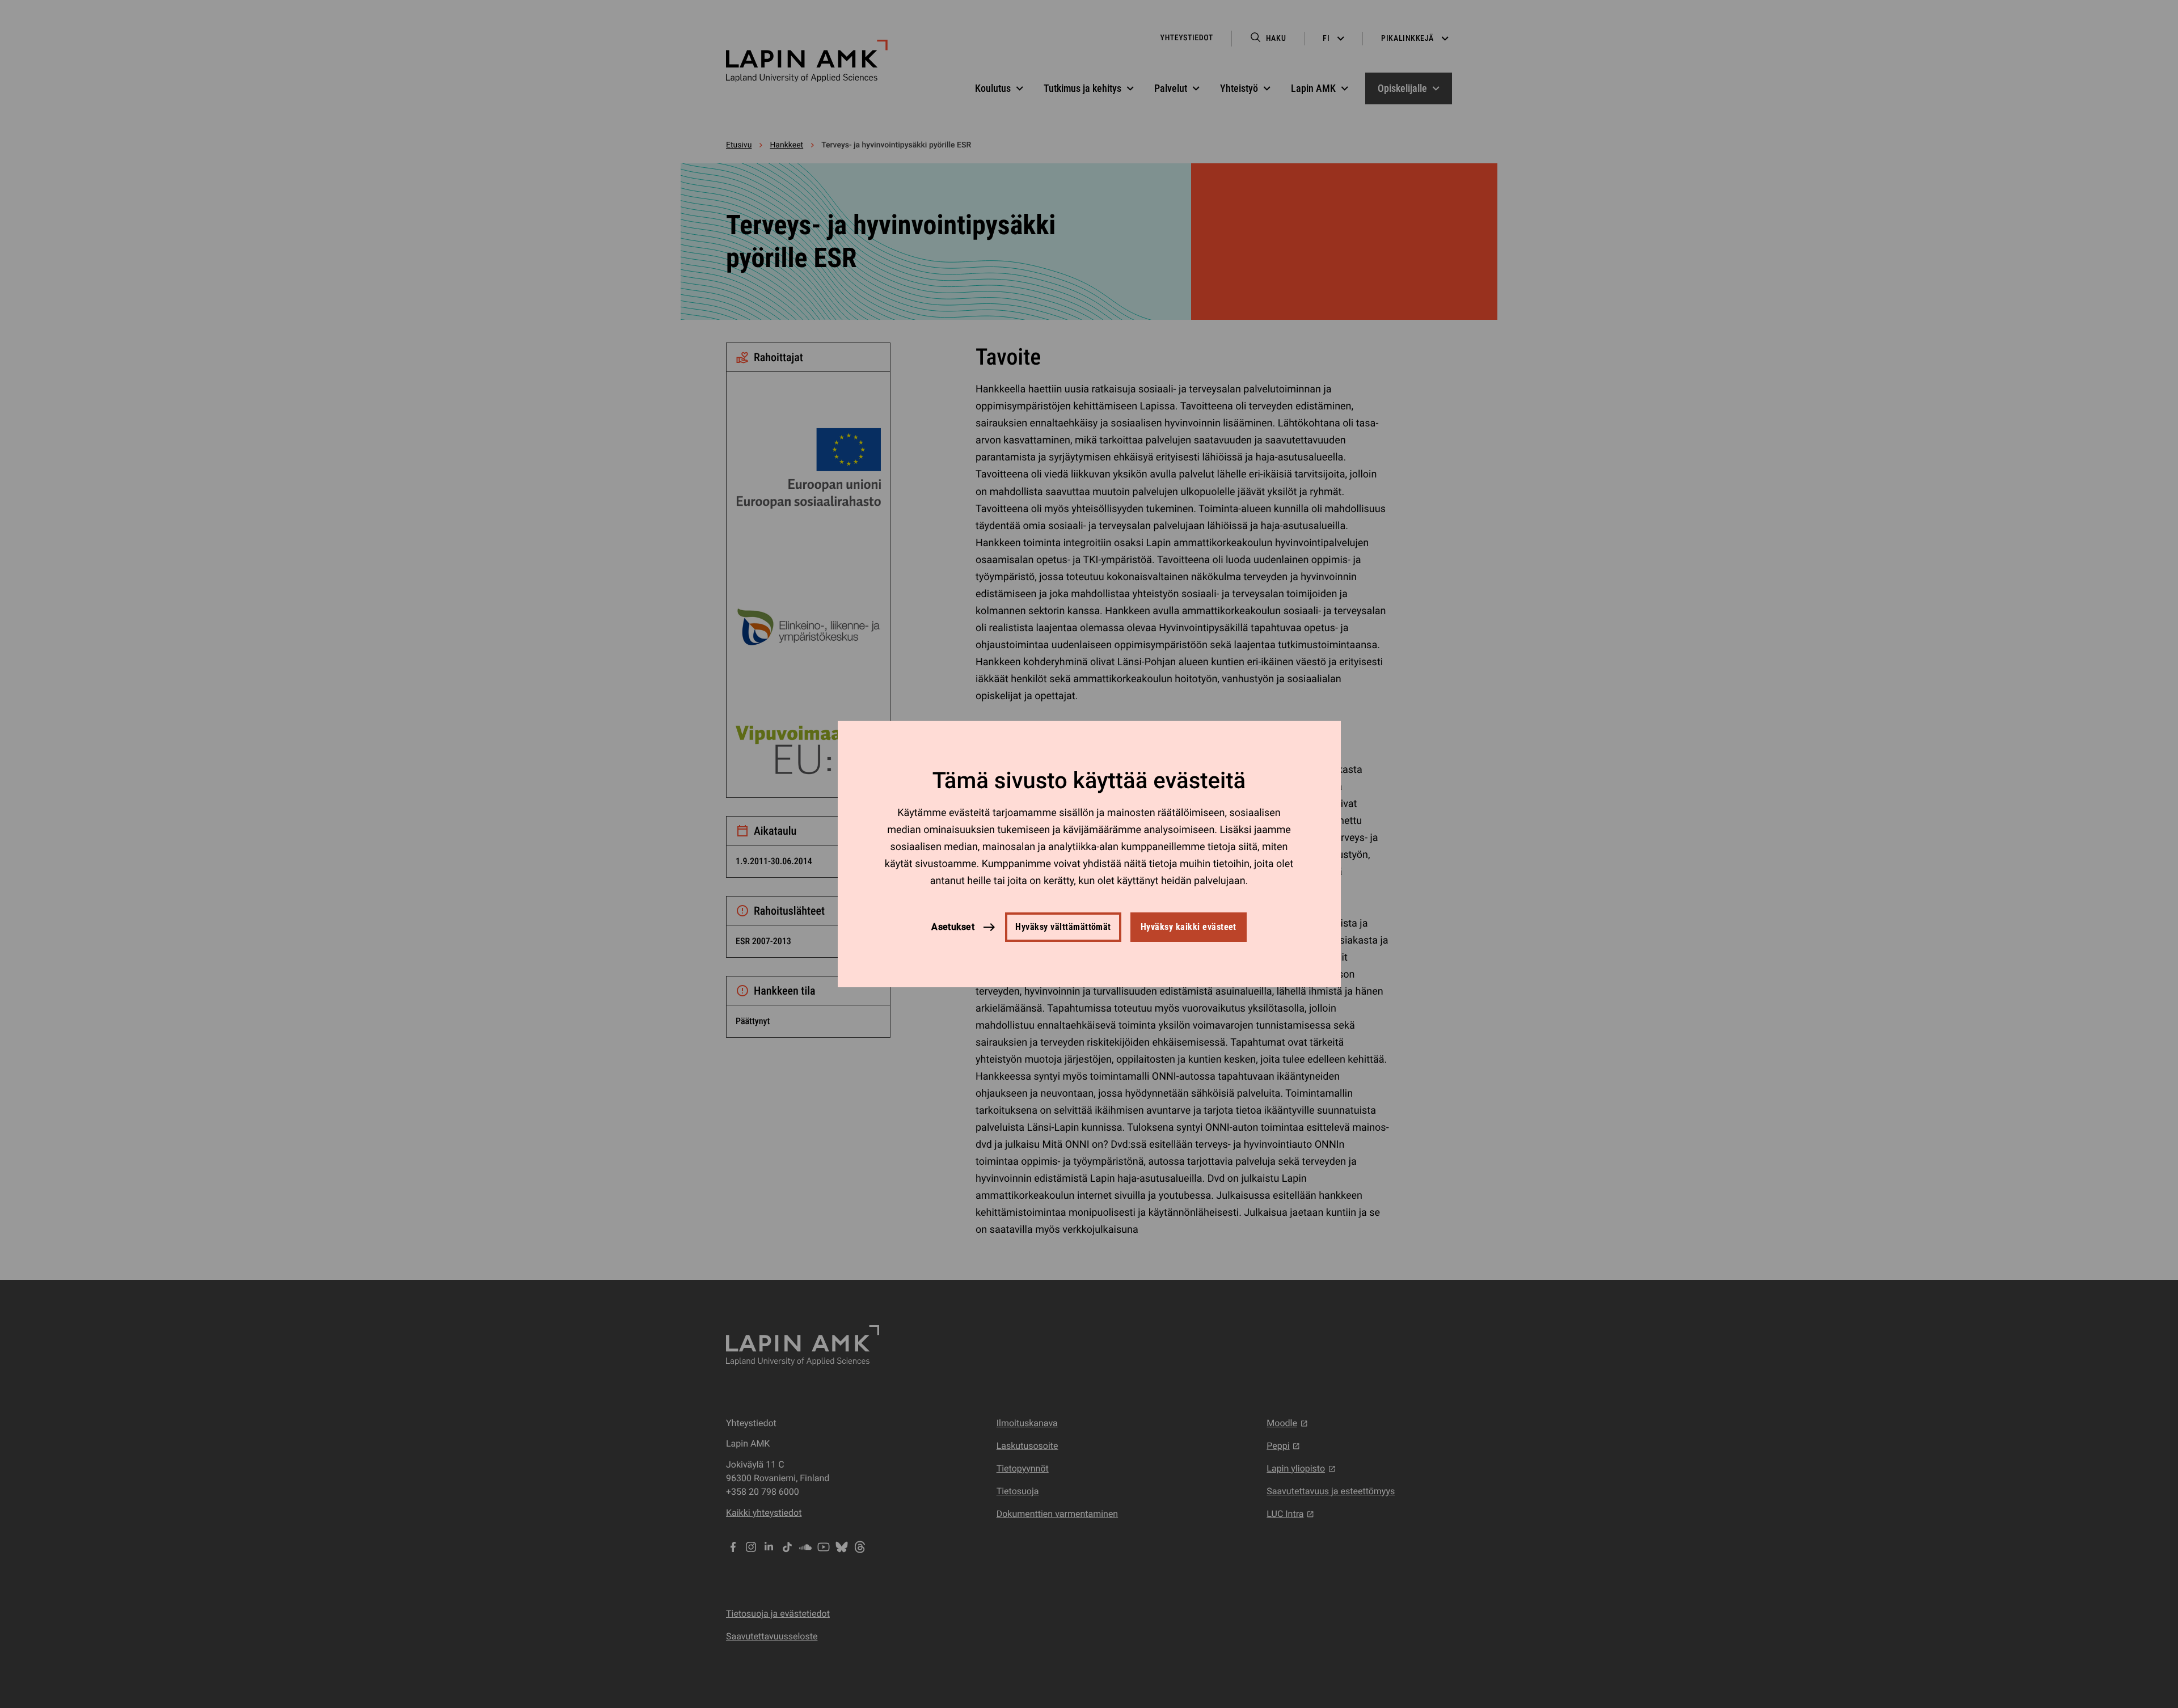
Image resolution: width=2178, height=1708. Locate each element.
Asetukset (953, 927)
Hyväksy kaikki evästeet (1189, 927)
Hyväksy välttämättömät (1063, 927)
